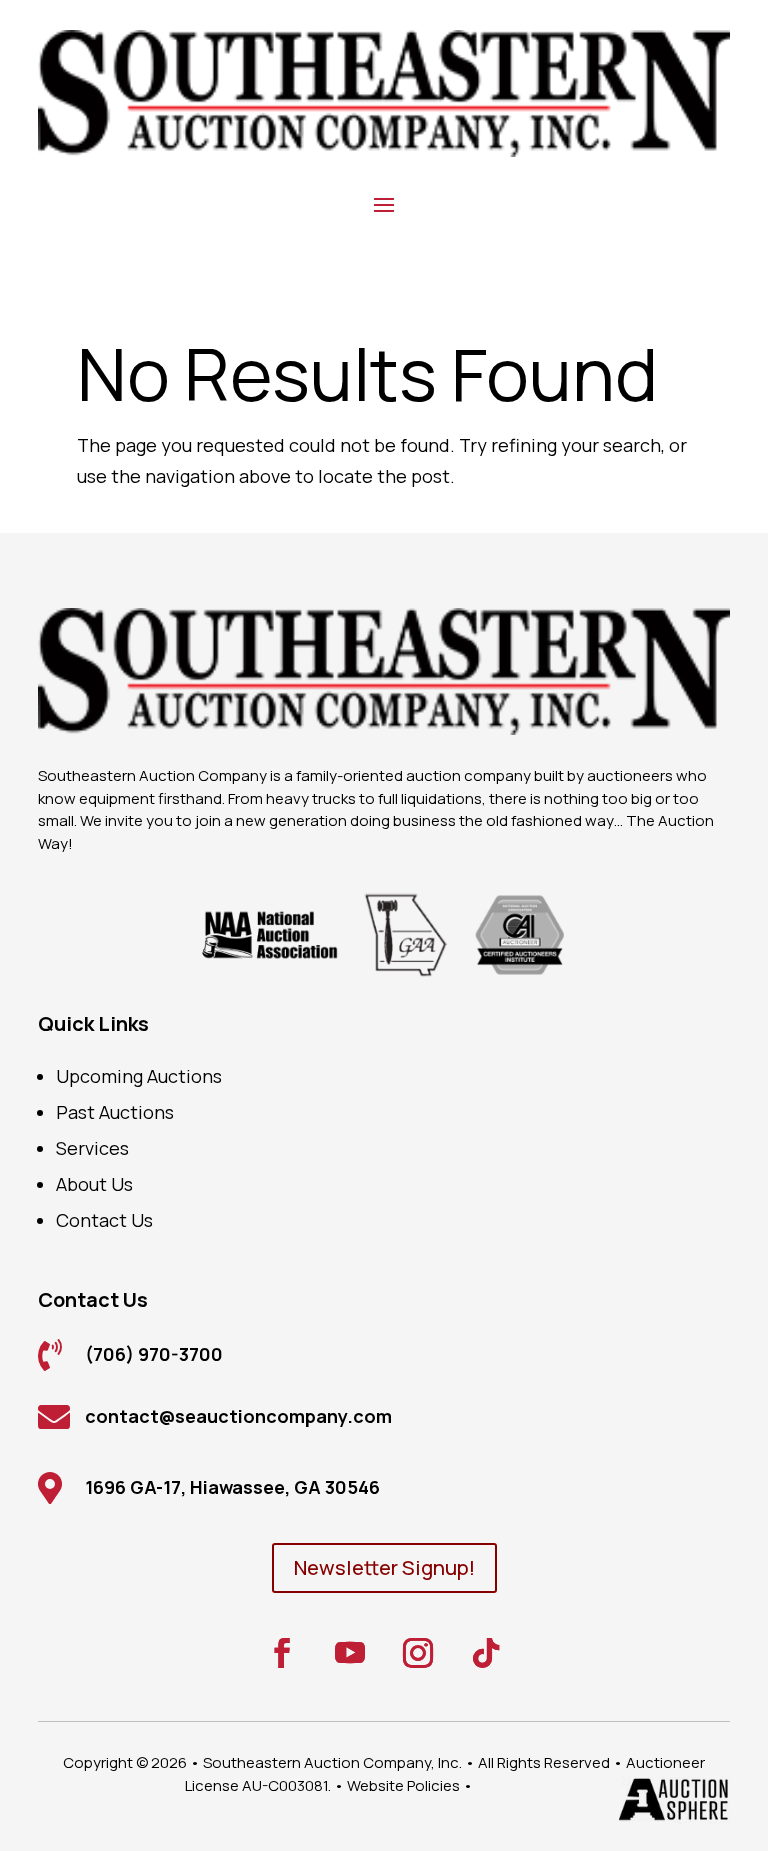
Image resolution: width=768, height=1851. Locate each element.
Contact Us (104, 1220)
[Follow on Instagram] (418, 1653)
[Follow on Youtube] (350, 1653)
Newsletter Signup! (384, 1567)
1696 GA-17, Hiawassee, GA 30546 (232, 1487)
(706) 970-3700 (154, 1354)
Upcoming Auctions (139, 1076)
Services (92, 1148)
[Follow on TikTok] (486, 1653)
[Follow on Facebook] (282, 1653)
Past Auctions (115, 1112)
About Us (94, 1184)
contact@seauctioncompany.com (238, 1416)
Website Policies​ (403, 1785)
